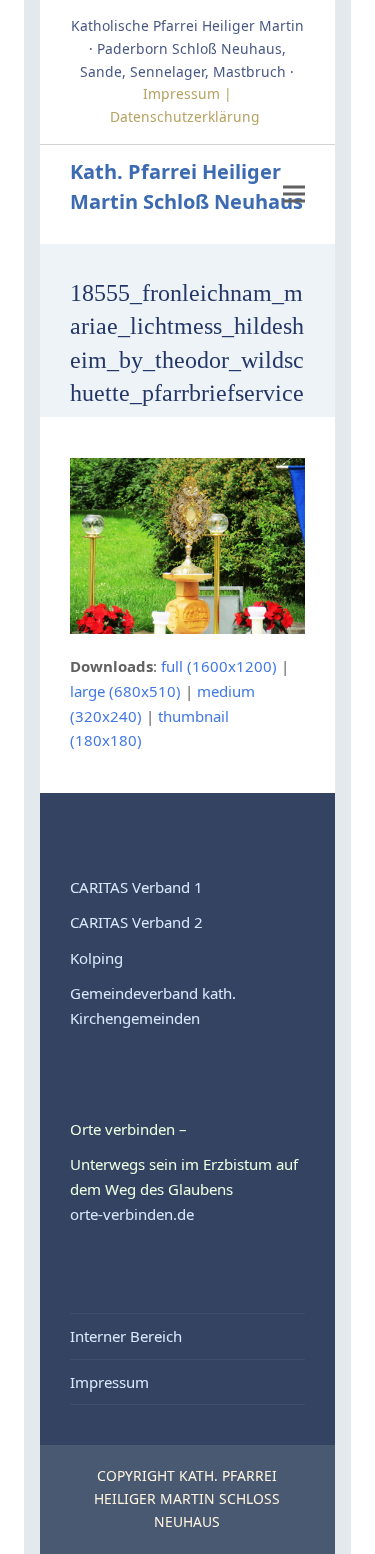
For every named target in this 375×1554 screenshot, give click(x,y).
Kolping (96, 958)
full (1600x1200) (219, 666)
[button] (294, 194)
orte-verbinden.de (132, 1214)
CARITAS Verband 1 (136, 887)
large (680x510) (125, 691)
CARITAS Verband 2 (136, 922)
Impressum (109, 1382)
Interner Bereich (126, 1336)
